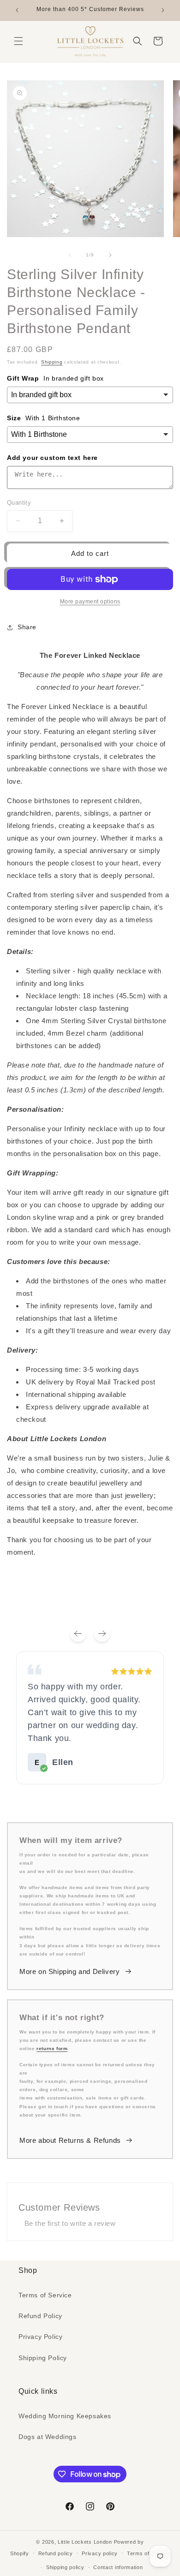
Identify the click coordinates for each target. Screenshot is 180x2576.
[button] (18, 41)
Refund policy (56, 2553)
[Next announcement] (163, 10)
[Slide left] (70, 255)
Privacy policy (100, 2553)
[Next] (102, 1634)
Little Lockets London (85, 2542)
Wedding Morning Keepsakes (65, 2416)
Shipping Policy (43, 2358)
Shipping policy (65, 2567)
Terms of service (148, 2553)
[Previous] (78, 1634)
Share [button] (27, 627)
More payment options (90, 602)
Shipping (52, 362)
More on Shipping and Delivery (69, 1971)
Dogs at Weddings (48, 2437)
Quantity (19, 503)
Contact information (118, 2567)
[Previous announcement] (17, 10)
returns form (52, 2048)
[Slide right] (110, 255)
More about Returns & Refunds (70, 2140)
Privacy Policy (40, 2337)
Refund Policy (40, 2316)
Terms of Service (45, 2295)
